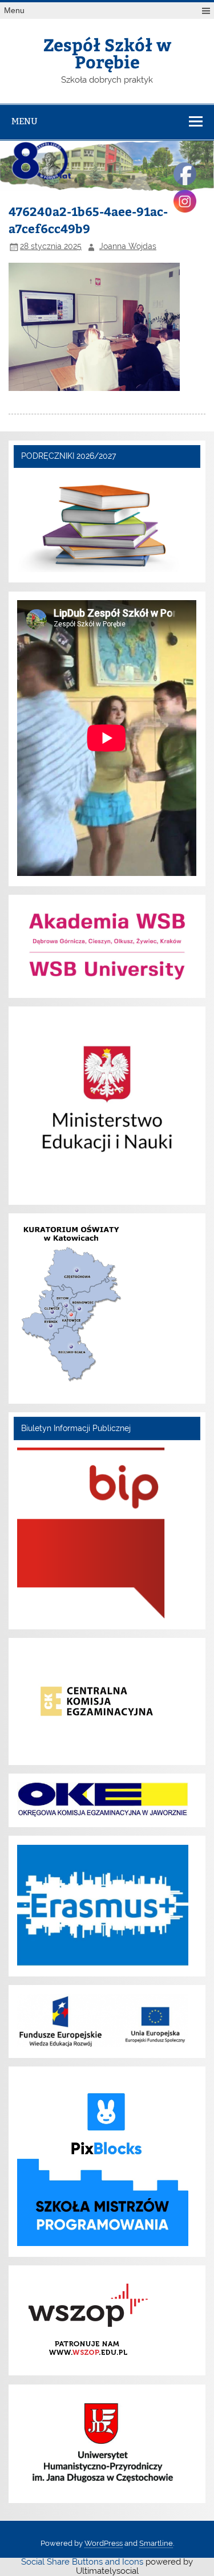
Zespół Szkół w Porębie (107, 53)
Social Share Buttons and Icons (82, 2562)
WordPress (104, 2543)
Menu (14, 11)
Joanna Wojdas (128, 246)
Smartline (156, 2543)
